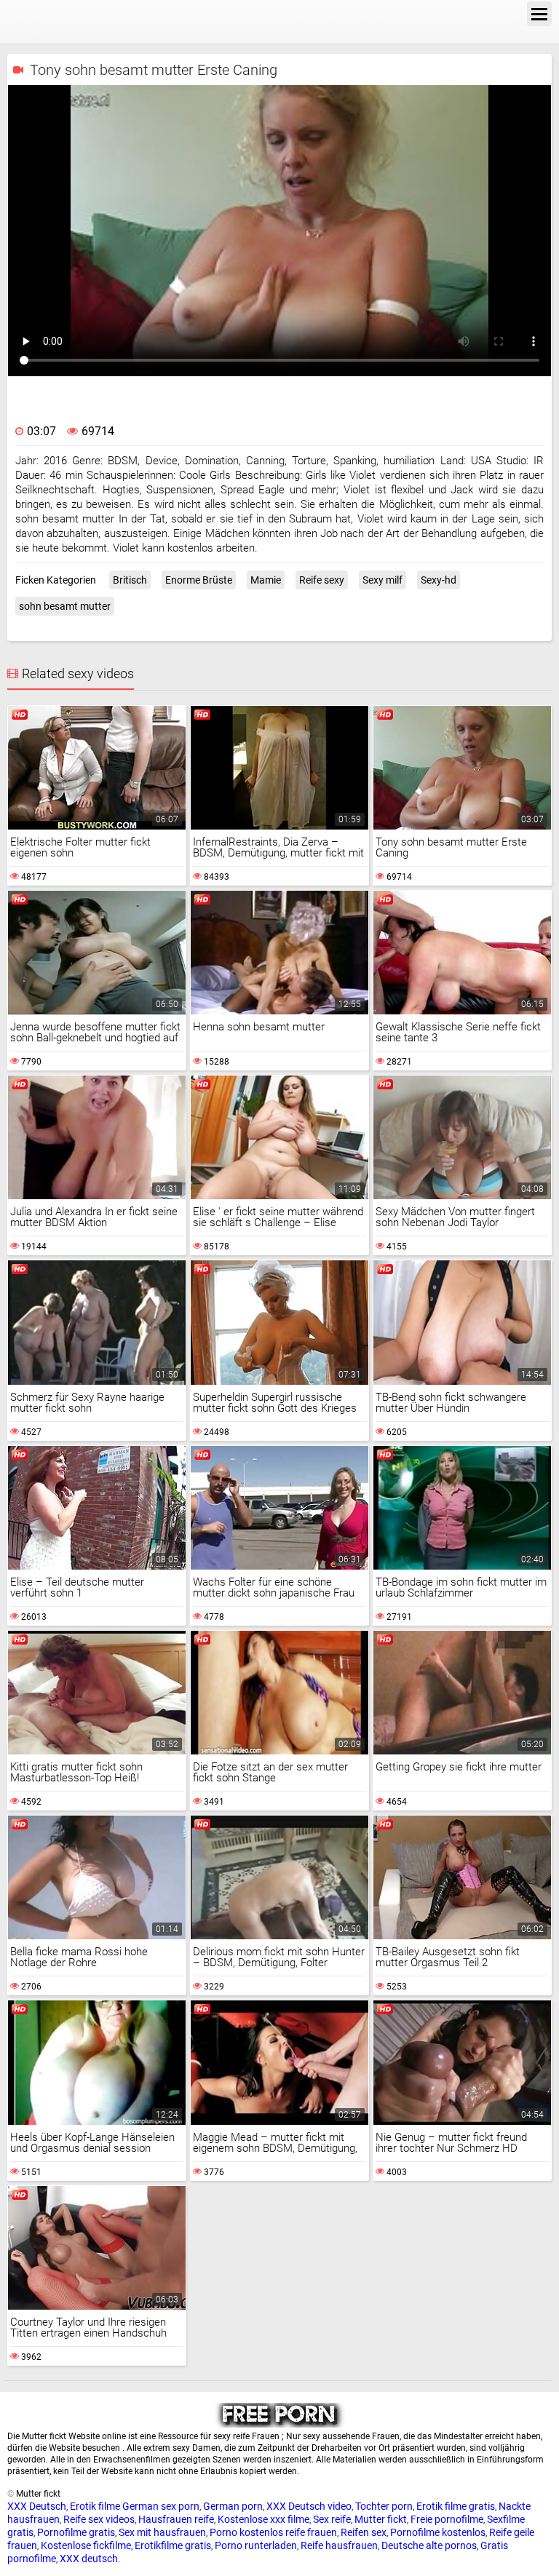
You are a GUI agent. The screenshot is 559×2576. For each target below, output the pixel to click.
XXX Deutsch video (309, 2506)
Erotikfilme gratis (173, 2545)
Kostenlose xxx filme (263, 2519)
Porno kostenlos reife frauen (273, 2532)
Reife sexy (322, 580)
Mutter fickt (381, 2519)
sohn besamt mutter (65, 606)
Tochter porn (384, 2506)
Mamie (266, 580)
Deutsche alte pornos (429, 2545)
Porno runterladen (256, 2545)
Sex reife (332, 2519)
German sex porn (161, 2506)
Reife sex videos (99, 2519)
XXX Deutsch (37, 2506)
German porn (233, 2506)
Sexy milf (382, 580)
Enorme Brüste (199, 580)
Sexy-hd (439, 580)
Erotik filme (95, 2506)
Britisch (130, 580)
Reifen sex (364, 2532)
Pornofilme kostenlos (438, 2532)
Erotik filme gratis (456, 2506)
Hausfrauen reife (176, 2519)
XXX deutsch (89, 2559)
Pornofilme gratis (76, 2532)
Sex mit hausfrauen (162, 2532)
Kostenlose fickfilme (86, 2545)
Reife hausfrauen (339, 2545)
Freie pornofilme (447, 2519)
